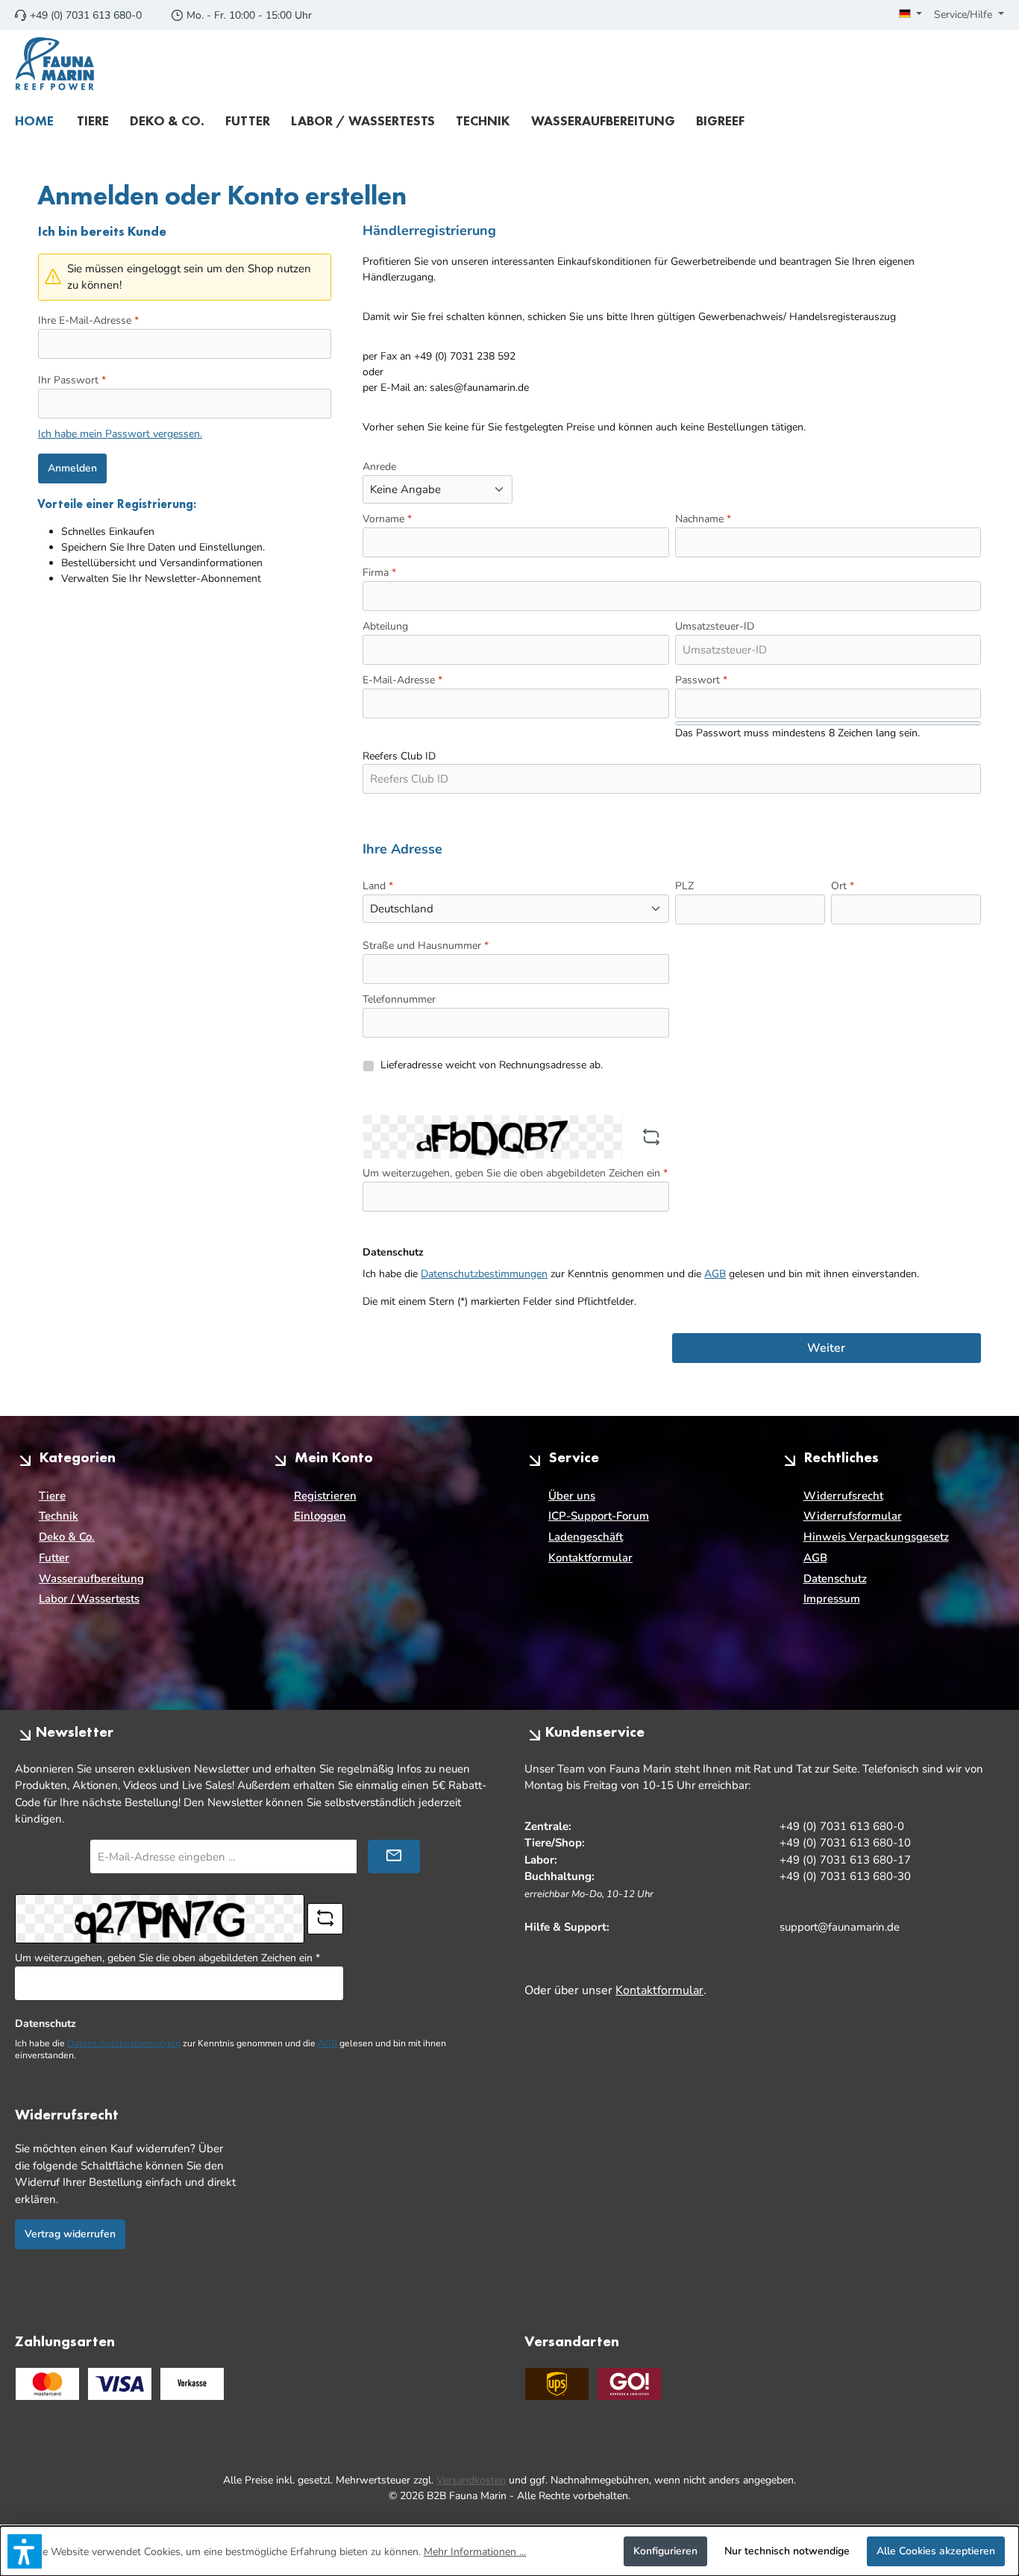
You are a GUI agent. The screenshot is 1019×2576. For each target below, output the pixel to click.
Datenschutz (835, 1579)
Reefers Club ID (399, 756)
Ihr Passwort (72, 380)
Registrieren (325, 1496)
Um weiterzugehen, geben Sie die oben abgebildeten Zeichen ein (515, 1173)
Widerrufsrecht (843, 1496)
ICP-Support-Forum (599, 1516)
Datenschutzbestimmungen (484, 1274)
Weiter (826, 1348)
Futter (54, 1558)
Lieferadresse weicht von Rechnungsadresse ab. (492, 1065)
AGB (715, 1274)
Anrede (379, 467)
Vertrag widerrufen (70, 2234)
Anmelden (72, 468)
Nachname (703, 519)
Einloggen (320, 1516)
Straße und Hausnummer (426, 946)
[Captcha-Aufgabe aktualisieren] (651, 1137)
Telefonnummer (399, 999)
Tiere (52, 1496)
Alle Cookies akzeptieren (936, 2551)
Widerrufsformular (853, 1516)
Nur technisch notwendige (787, 2551)
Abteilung (385, 626)
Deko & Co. (67, 1537)
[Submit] (394, 1856)
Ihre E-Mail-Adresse (88, 320)
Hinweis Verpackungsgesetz (876, 1537)
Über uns (572, 1496)
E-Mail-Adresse (402, 680)
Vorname (387, 519)
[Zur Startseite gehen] (55, 64)
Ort (843, 886)
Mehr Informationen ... (475, 2552)
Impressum (832, 1599)
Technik (59, 1516)
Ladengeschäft (586, 1537)
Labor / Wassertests (89, 1599)
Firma (379, 573)
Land (378, 886)
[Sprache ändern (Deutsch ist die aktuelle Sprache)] (911, 15)
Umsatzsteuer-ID (715, 626)
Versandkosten (471, 2480)
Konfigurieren (665, 2551)
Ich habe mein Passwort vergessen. (120, 434)
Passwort (701, 680)
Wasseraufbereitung (91, 1579)
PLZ (684, 886)
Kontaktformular (590, 1558)
